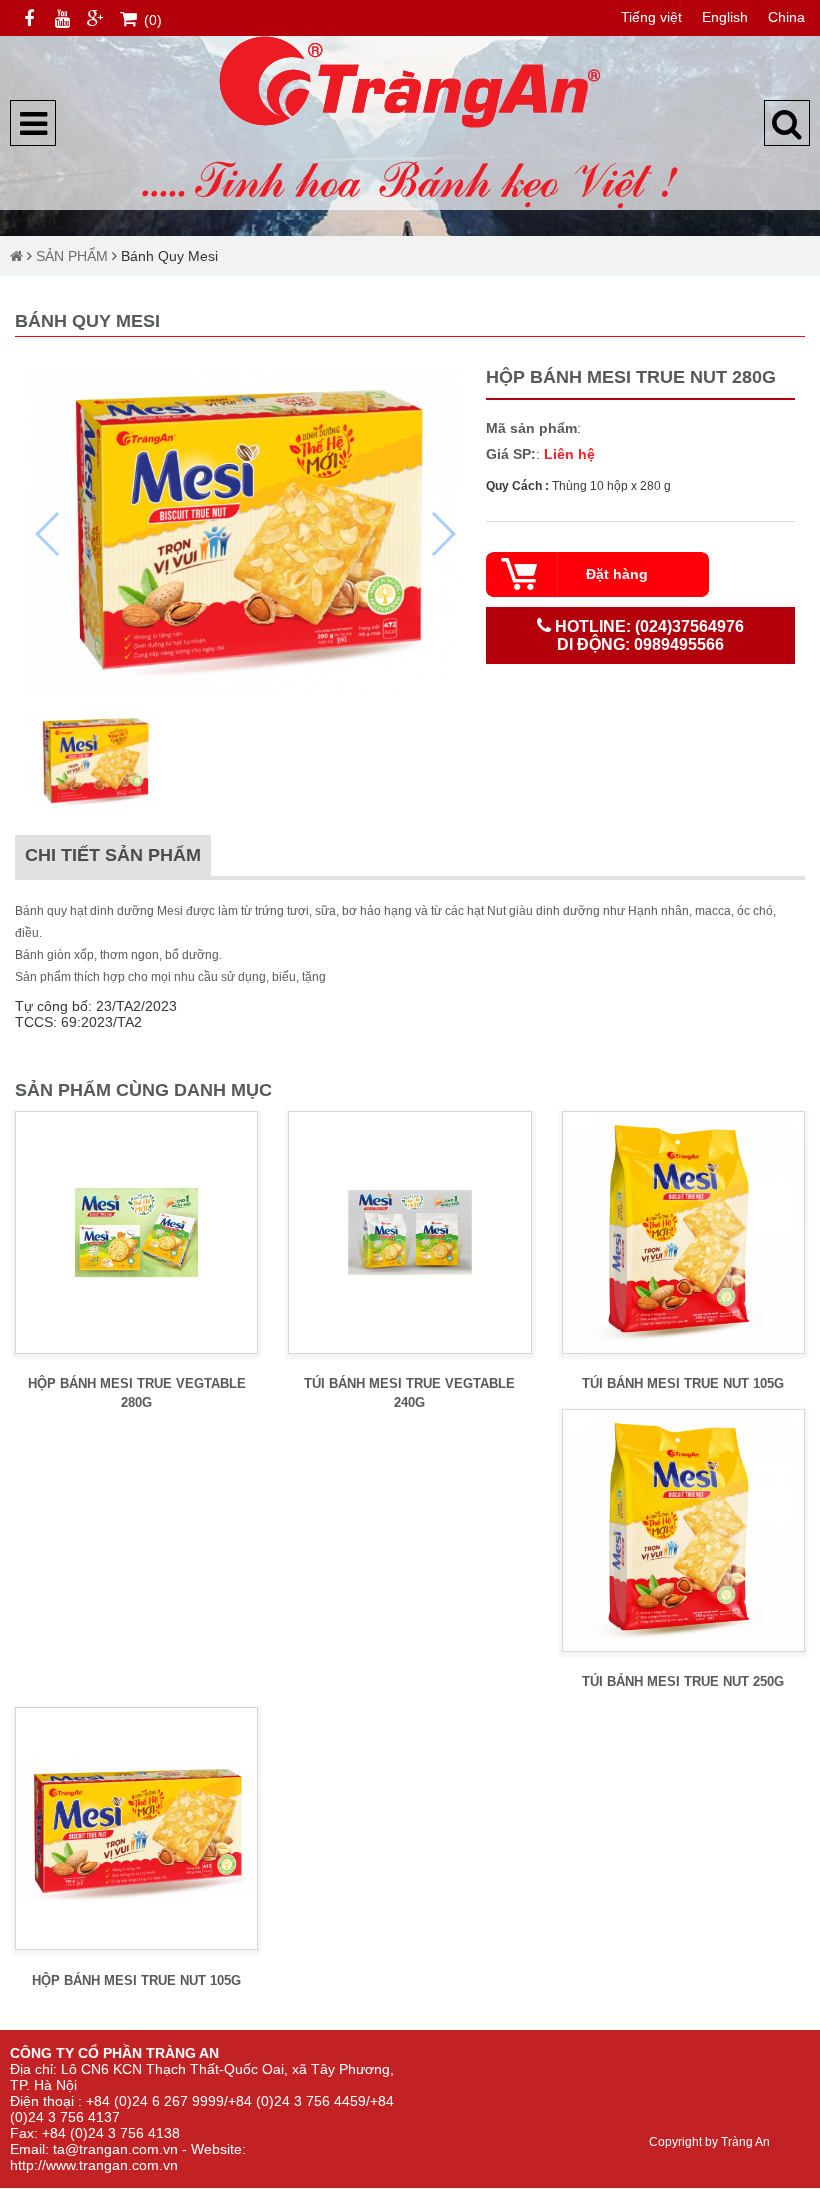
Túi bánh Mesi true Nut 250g (683, 1681)
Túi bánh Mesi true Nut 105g (683, 1383)
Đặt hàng (617, 574)
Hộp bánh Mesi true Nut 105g (136, 1980)
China (786, 17)
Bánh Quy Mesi (169, 256)
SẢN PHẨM (72, 256)
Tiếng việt (651, 17)
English (725, 17)
